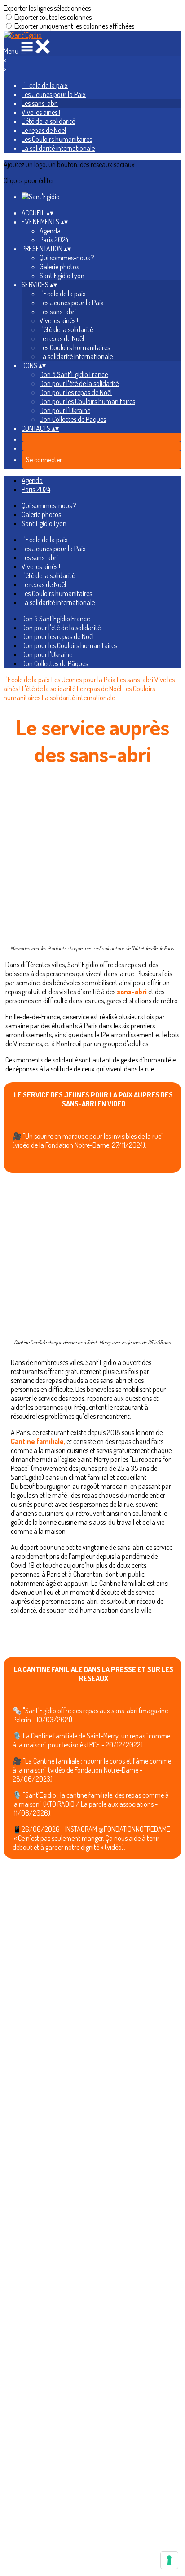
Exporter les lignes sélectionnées (47, 8)
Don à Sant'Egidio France (74, 374)
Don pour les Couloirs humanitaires (87, 401)
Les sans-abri (40, 103)
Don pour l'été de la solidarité (79, 383)
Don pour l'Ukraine (65, 410)
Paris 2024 (54, 240)
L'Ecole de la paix (45, 85)
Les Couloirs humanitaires (57, 139)
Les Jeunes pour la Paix (54, 94)
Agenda (50, 231)
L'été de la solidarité (48, 121)
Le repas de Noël (44, 130)
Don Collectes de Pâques (73, 419)
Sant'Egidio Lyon (62, 276)
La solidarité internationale (58, 148)
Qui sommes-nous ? (67, 258)
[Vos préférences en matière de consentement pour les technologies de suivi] (169, 2560)
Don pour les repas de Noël (76, 392)
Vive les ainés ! (41, 112)
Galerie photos (59, 267)
